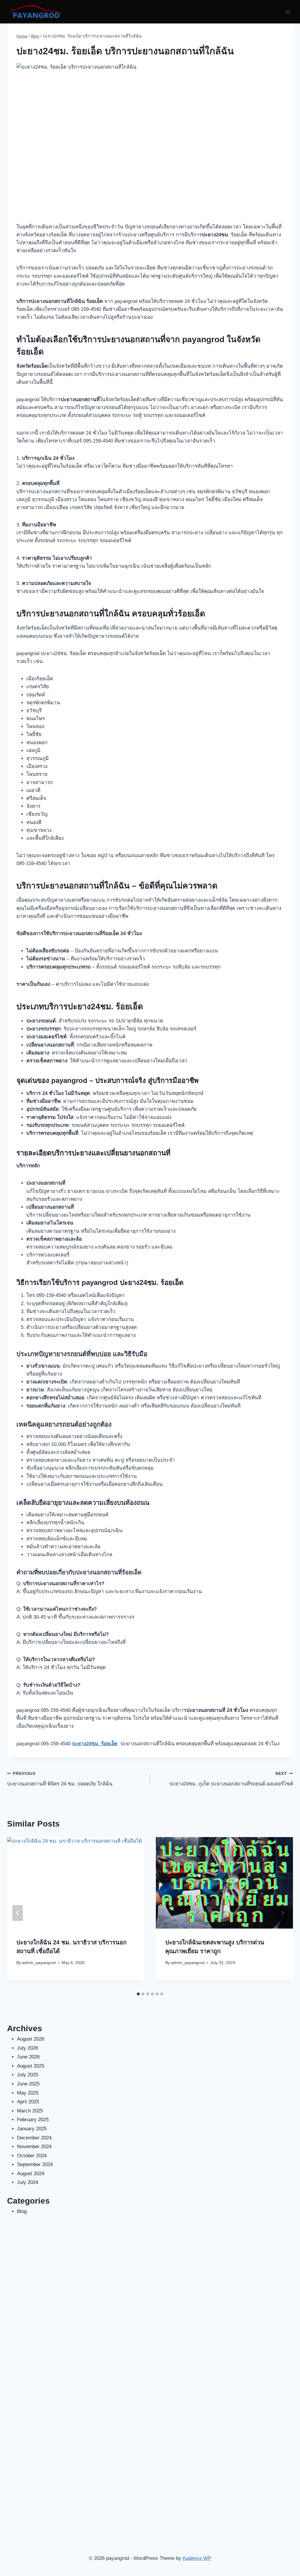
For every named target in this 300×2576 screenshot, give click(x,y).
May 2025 (28, 2093)
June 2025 (28, 2084)
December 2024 (34, 2138)
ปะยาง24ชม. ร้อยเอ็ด (95, 1744)
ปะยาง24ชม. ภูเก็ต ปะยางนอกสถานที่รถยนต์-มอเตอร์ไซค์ (231, 1779)
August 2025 (31, 2066)
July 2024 (28, 2182)
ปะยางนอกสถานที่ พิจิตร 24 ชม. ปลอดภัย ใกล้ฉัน (60, 1779)
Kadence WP (197, 2558)
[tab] (138, 1994)
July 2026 (28, 2048)
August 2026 (31, 2039)
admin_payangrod (39, 1963)
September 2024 (35, 2164)
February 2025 (33, 2120)
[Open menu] (288, 12)
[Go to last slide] (18, 1913)
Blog (22, 2211)
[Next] (282, 1913)
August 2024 (31, 2174)
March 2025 (30, 2111)
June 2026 (28, 2057)
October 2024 (32, 2156)
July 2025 (28, 2075)
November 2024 (34, 2147)
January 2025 (32, 2129)
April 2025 (28, 2102)
